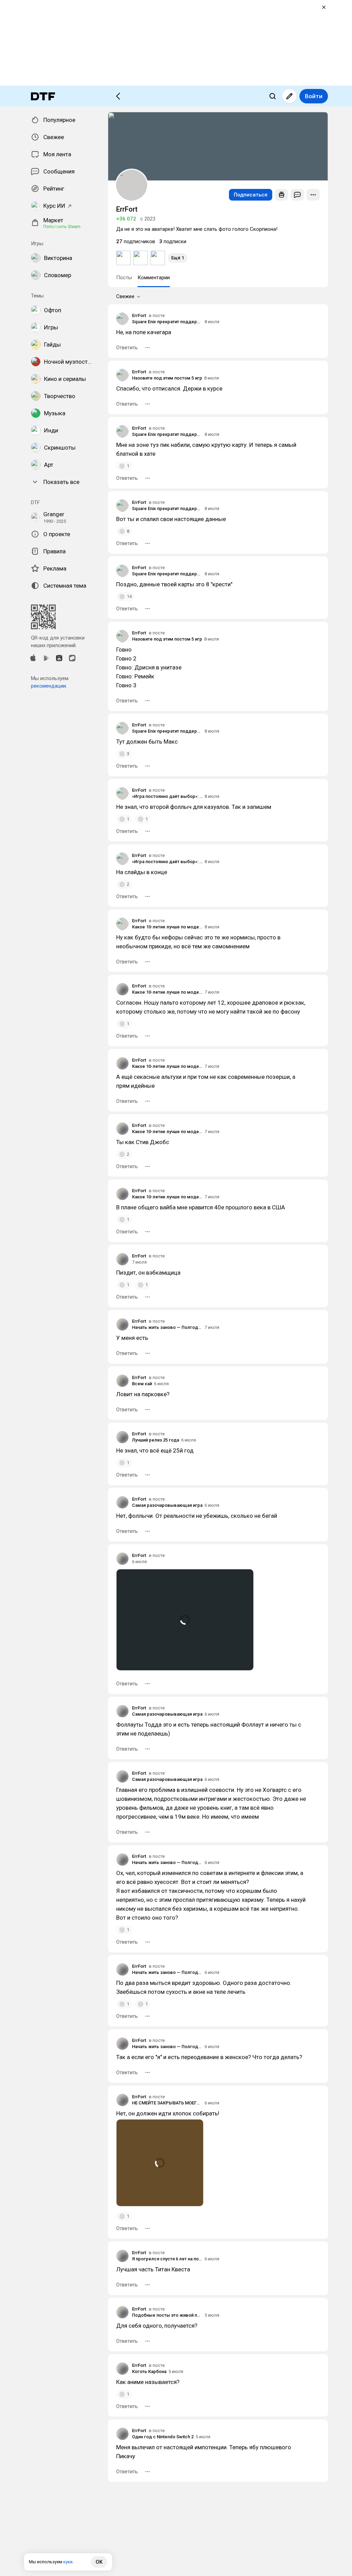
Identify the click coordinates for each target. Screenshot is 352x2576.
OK (99, 2562)
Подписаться (251, 195)
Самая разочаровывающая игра (167, 1505)
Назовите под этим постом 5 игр (167, 378)
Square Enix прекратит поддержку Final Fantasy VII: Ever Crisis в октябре (167, 322)
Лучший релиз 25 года (156, 1440)
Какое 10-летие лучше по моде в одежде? (167, 927)
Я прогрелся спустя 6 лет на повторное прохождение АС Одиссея (167, 2259)
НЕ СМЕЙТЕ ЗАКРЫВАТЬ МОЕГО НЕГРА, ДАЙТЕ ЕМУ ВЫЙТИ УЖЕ (167, 2103)
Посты (124, 278)
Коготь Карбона (149, 2371)
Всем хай (142, 1384)
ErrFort (139, 315)
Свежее (125, 296)
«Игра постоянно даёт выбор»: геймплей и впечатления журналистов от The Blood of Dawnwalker (167, 796)
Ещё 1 (178, 258)
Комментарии (154, 278)
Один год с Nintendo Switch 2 (163, 2437)
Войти (314, 96)
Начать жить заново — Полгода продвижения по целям (167, 1327)
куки (68, 2562)
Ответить (127, 348)
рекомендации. (49, 686)
